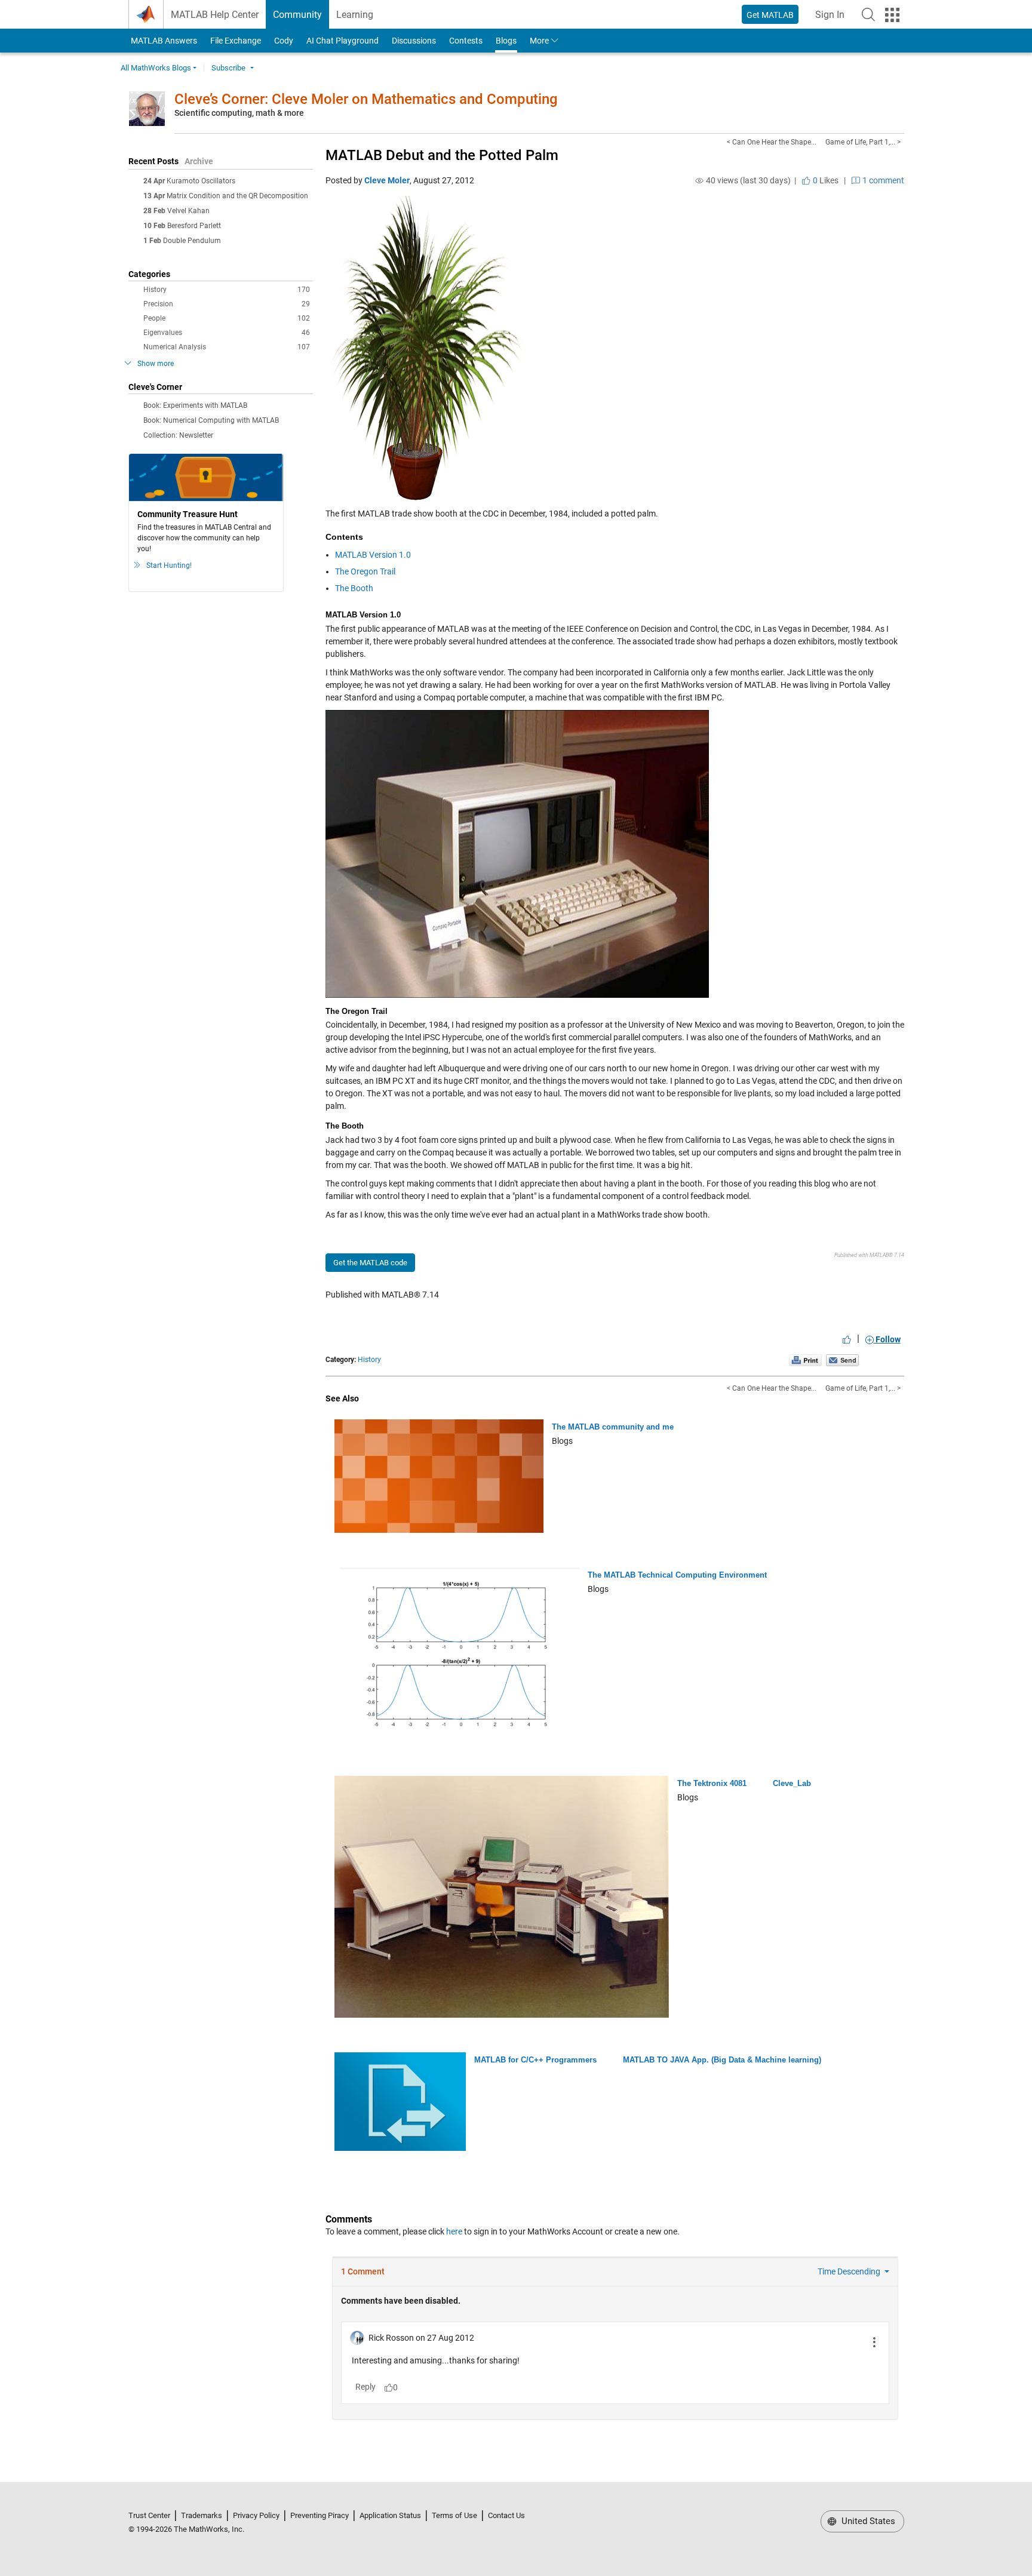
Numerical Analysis (227, 347)
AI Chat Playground (343, 41)
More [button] (539, 41)
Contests (466, 41)
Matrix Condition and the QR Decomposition (237, 196)
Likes (825, 180)
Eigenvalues (227, 333)
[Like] (847, 1339)
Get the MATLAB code (370, 1263)
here (454, 2231)
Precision (227, 304)
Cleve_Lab (792, 1783)
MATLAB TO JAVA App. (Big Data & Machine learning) (722, 2060)
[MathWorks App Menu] (892, 15)
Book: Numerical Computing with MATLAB (211, 420)
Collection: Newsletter (178, 435)
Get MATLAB (770, 15)
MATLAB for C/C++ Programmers (535, 2060)
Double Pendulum (192, 241)
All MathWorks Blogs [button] (156, 68)
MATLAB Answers (163, 41)
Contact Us (506, 2515)
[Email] (842, 1360)
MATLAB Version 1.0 (373, 555)
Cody (284, 41)
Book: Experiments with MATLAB (195, 405)
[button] (868, 14)
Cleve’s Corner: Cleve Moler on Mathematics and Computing (366, 99)
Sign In (833, 18)
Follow (887, 1339)
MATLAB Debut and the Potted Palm (442, 155)
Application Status (390, 2515)
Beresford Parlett (194, 226)
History (227, 290)
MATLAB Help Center (215, 15)
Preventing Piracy (320, 2515)
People (227, 318)
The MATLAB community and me (613, 1427)
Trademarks (202, 2515)
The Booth (354, 588)
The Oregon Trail (365, 571)
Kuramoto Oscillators (201, 181)
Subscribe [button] (228, 68)
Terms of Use (454, 2515)
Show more (156, 364)
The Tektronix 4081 (712, 1783)
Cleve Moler (387, 180)
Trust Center (149, 2515)
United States (867, 2521)
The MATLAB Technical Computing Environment (677, 1575)
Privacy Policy (256, 2515)
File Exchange (236, 41)
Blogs (506, 41)
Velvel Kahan (188, 211)
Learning (355, 15)
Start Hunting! (169, 565)
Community (297, 15)
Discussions (414, 41)
